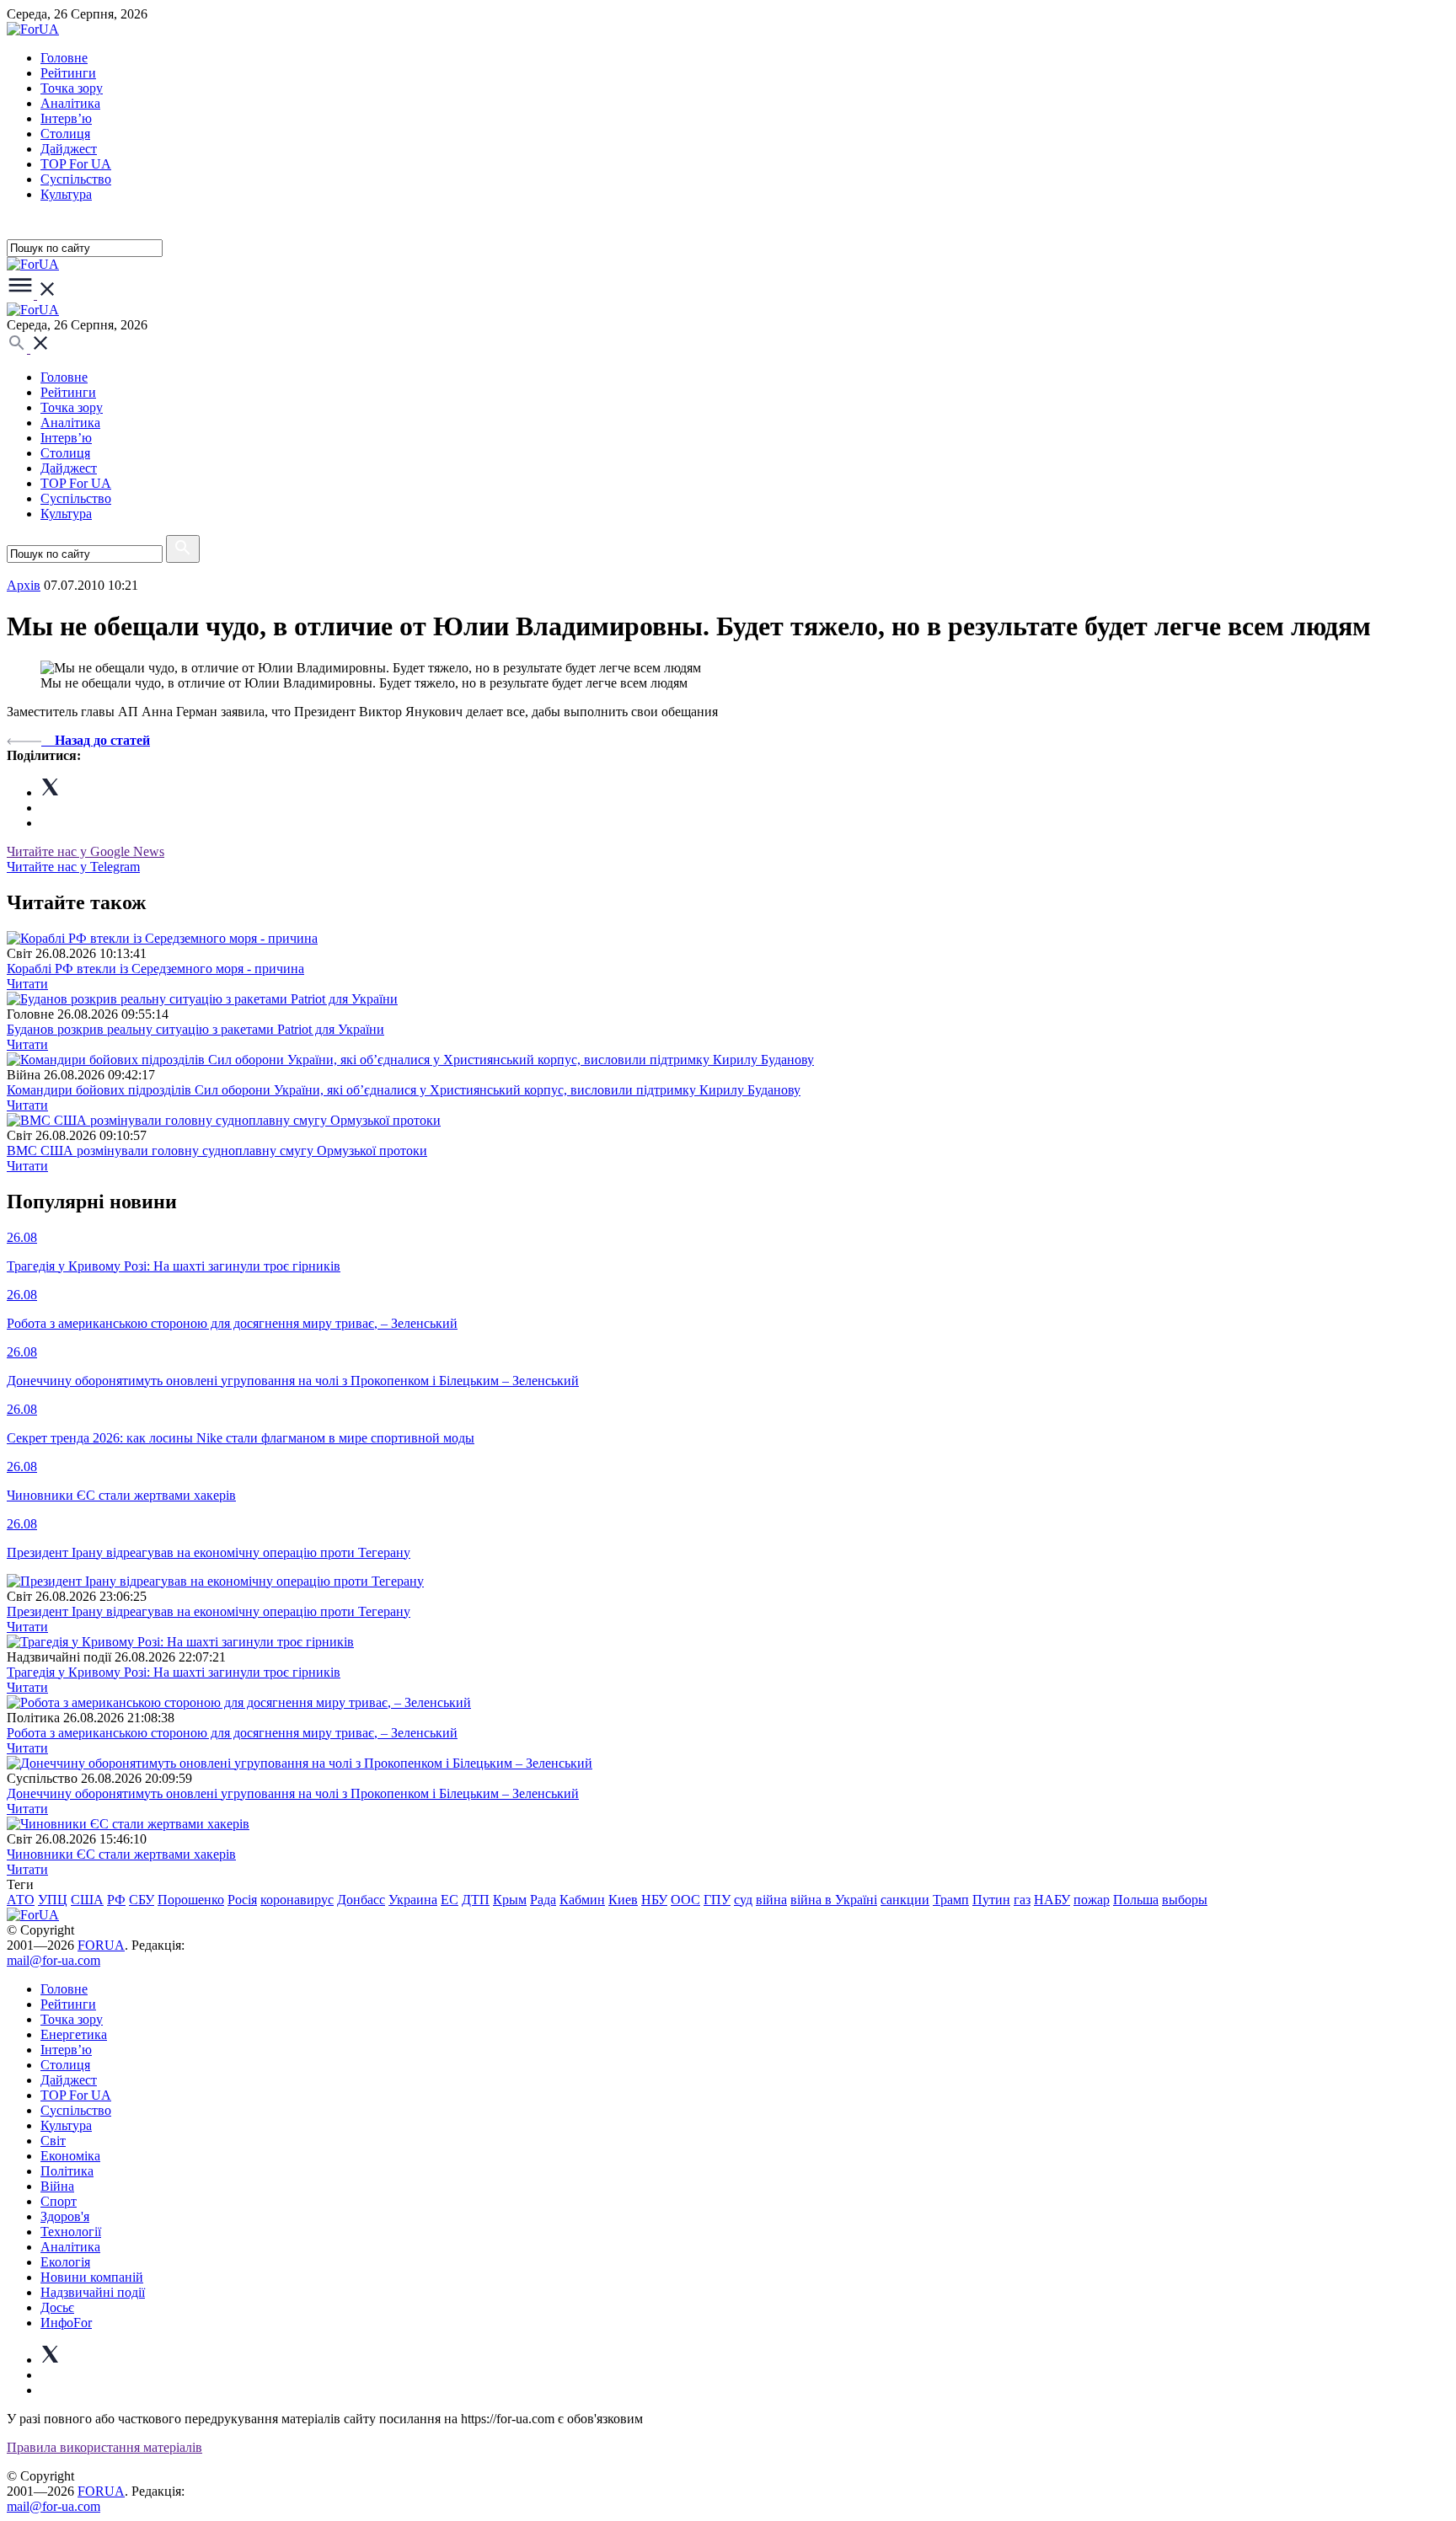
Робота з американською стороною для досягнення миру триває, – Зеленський (232, 1733)
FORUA (101, 1945)
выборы (1185, 1900)
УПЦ (53, 1900)
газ (1022, 1900)
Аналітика (70, 103)
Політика (67, 2171)
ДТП (476, 1900)
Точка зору (72, 88)
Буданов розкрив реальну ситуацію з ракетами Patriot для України (195, 1029)
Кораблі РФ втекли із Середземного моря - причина (155, 969)
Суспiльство (76, 179)
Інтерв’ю (66, 118)
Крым (510, 1900)
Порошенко (191, 1900)
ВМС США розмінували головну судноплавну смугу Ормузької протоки (217, 1151)
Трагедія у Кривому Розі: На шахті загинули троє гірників (174, 1672)
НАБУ (1052, 1900)
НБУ (654, 1900)
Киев (623, 1900)
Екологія (65, 2262)
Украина (413, 1900)
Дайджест (69, 149)
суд (743, 1900)
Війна (57, 2186)
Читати (27, 984)
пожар (1092, 1900)
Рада (543, 1900)
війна (771, 1900)
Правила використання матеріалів (104, 2447)
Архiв (24, 585)
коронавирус (297, 1900)
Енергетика (74, 2034)
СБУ (142, 1900)
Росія (242, 1900)
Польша (1136, 1900)
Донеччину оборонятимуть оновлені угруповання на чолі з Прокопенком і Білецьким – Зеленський (293, 1793)
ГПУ (717, 1900)
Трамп (951, 1900)
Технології (71, 2232)
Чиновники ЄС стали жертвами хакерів (121, 1854)
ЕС (450, 1900)
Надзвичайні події (93, 2292)
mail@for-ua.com (54, 1960)
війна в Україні (834, 1900)
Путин (991, 1900)
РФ (116, 1900)
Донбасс (361, 1900)
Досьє (57, 2307)
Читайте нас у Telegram (73, 867)
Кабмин (582, 1900)
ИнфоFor (66, 2323)
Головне (64, 58)
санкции (905, 1900)
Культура (66, 194)
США (87, 1900)
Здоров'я (65, 2216)
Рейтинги (68, 73)
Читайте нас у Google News (86, 851)
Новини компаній (92, 2277)
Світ (53, 2141)
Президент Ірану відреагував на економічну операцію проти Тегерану (209, 1611)
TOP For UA (76, 164)
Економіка (70, 2156)
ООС (685, 1900)
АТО (21, 1900)
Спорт (59, 2201)
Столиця (65, 134)
